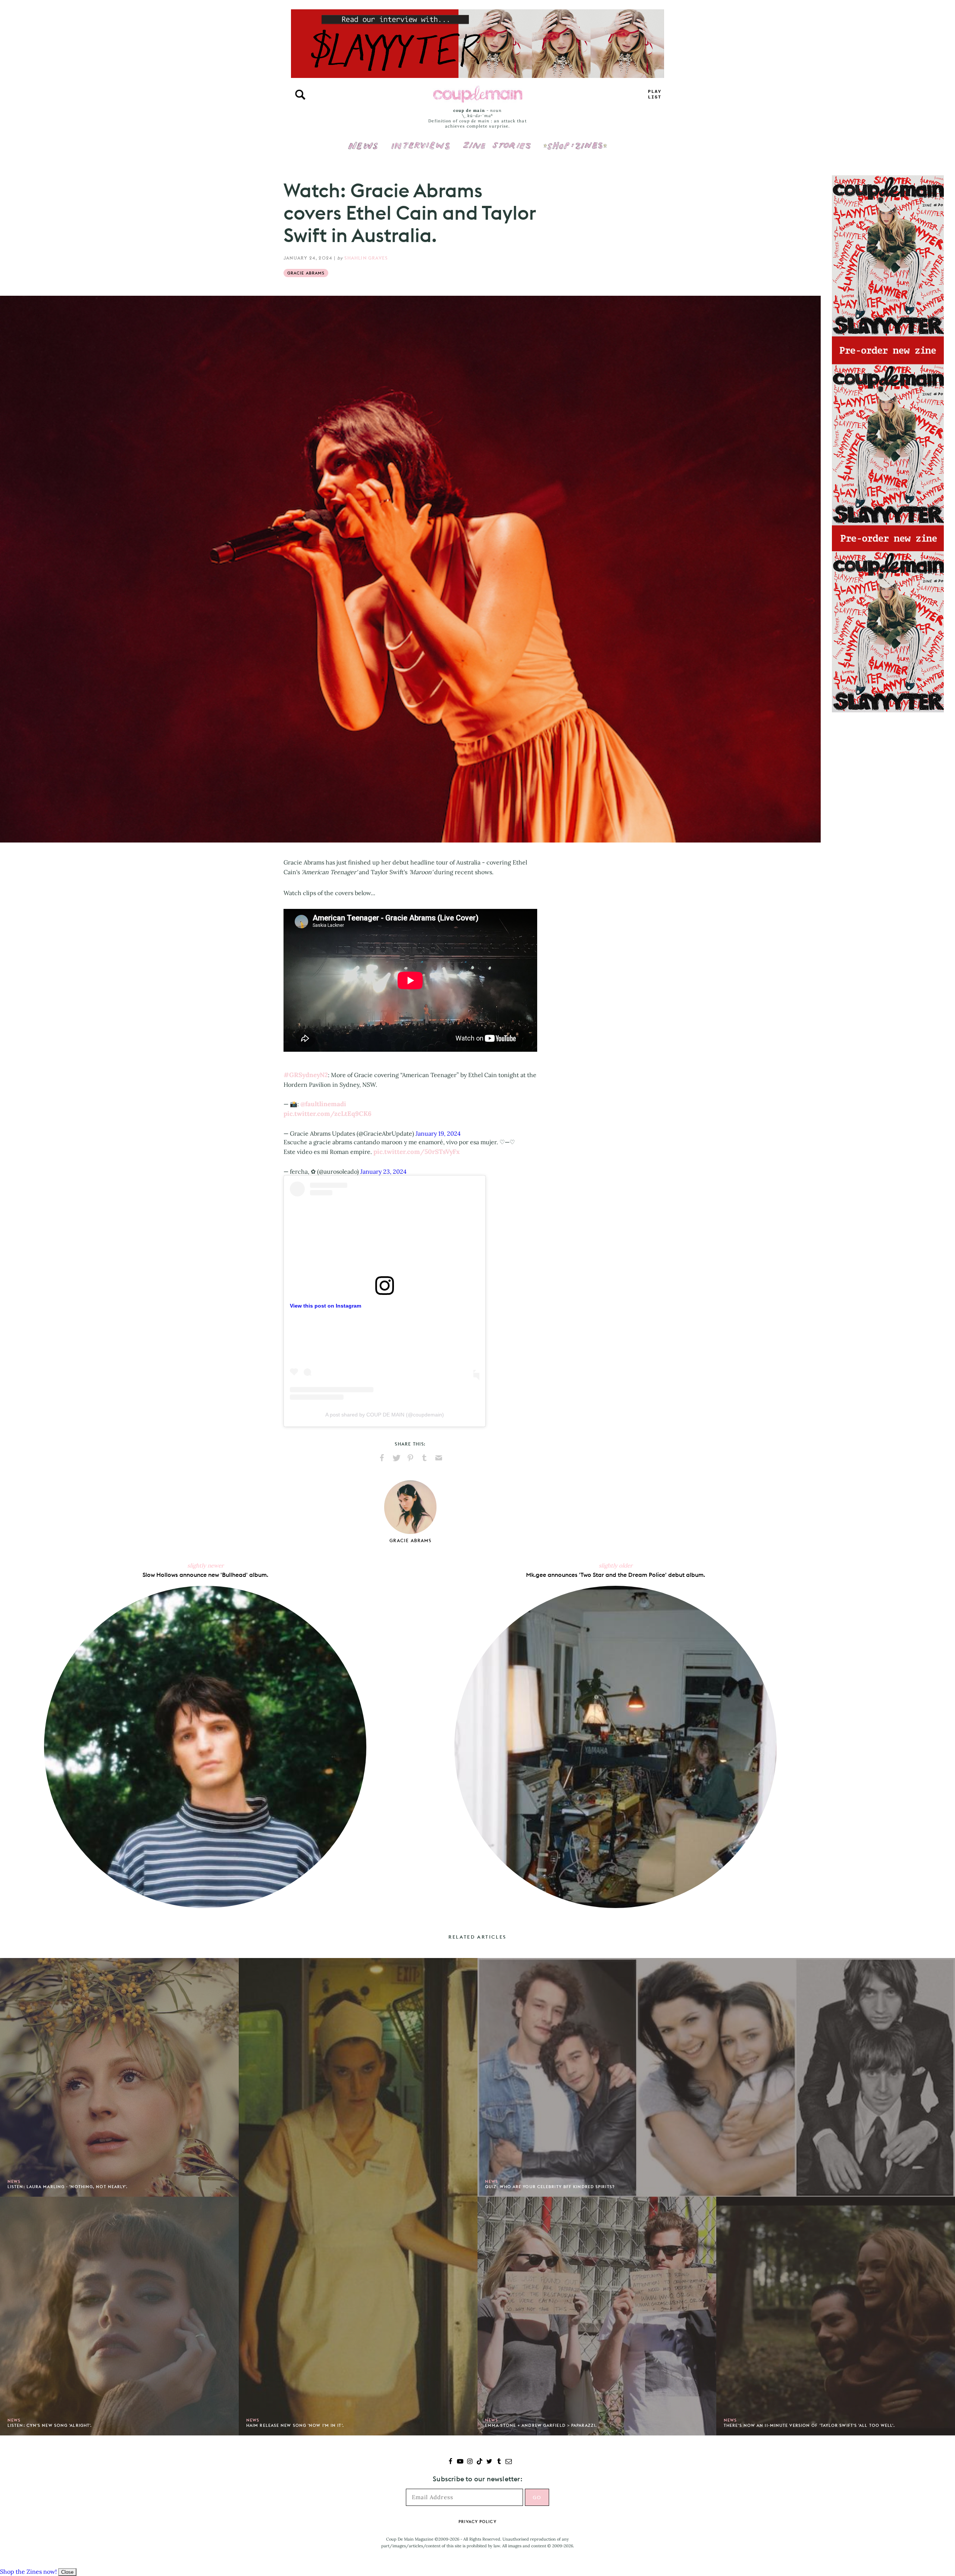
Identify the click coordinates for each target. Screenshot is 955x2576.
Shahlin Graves (366, 258)
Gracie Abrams (306, 273)
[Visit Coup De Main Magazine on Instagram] (470, 2462)
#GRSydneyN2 (306, 1075)
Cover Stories (497, 141)
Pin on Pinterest (410, 1458)
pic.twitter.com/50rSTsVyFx (417, 1152)
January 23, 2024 (383, 1171)
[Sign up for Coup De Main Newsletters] (509, 2462)
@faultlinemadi (323, 1104)
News (363, 150)
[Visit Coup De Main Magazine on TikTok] (480, 2462)
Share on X (396, 1458)
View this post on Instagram (325, 1306)
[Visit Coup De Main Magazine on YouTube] (460, 2462)
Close (67, 2572)
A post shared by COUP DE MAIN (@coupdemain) (385, 1415)
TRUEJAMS (655, 95)
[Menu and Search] (300, 95)
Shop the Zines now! (28, 2572)
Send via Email (439, 1458)
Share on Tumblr (425, 1458)
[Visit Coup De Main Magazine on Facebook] (450, 2462)
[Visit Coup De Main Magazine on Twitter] (489, 2462)
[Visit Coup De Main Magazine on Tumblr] (499, 2462)
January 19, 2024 (438, 1133)
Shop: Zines (575, 141)
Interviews (421, 141)
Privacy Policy (477, 2522)
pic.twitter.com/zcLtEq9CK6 (328, 1114)
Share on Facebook (382, 1458)
